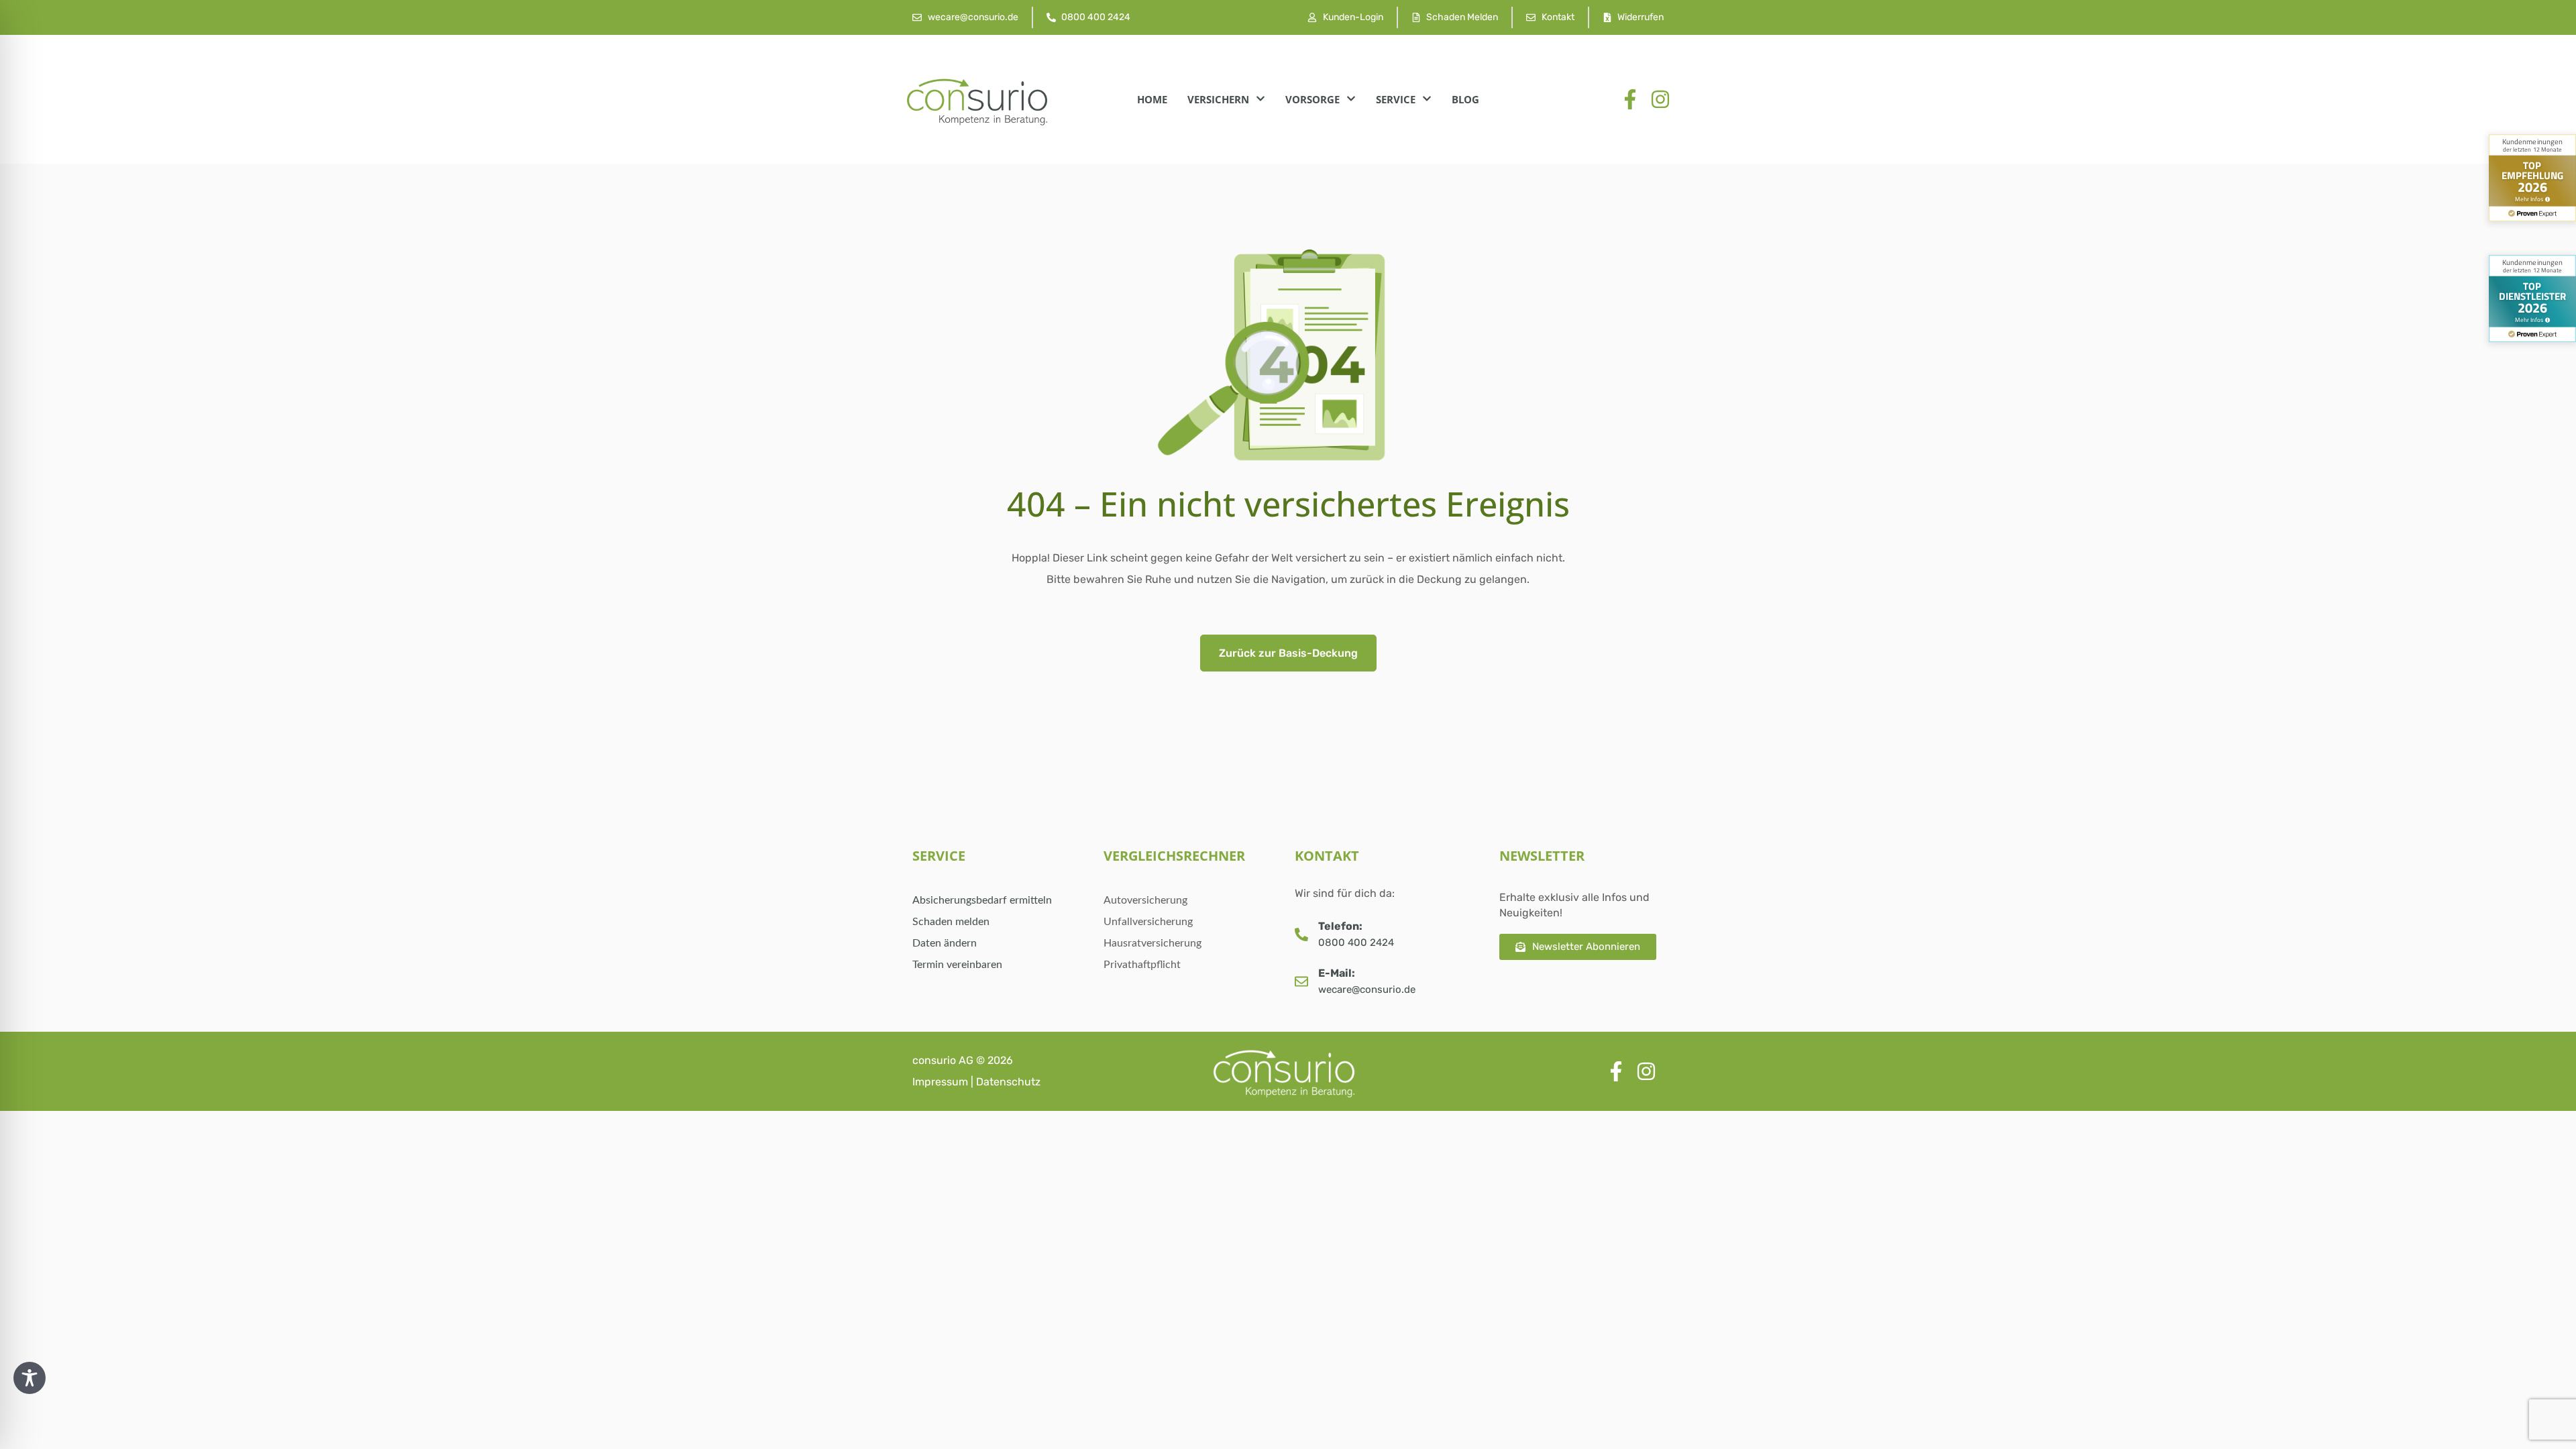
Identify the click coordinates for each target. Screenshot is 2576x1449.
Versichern (1218, 99)
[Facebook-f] (1630, 99)
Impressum (940, 1082)
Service (1396, 99)
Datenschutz (1008, 1082)
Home (1152, 99)
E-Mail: (1337, 973)
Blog (1465, 99)
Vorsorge (1312, 99)
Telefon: (1340, 926)
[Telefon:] (1301, 934)
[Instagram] (1660, 99)
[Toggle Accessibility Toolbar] (30, 1378)
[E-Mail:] (1301, 981)
